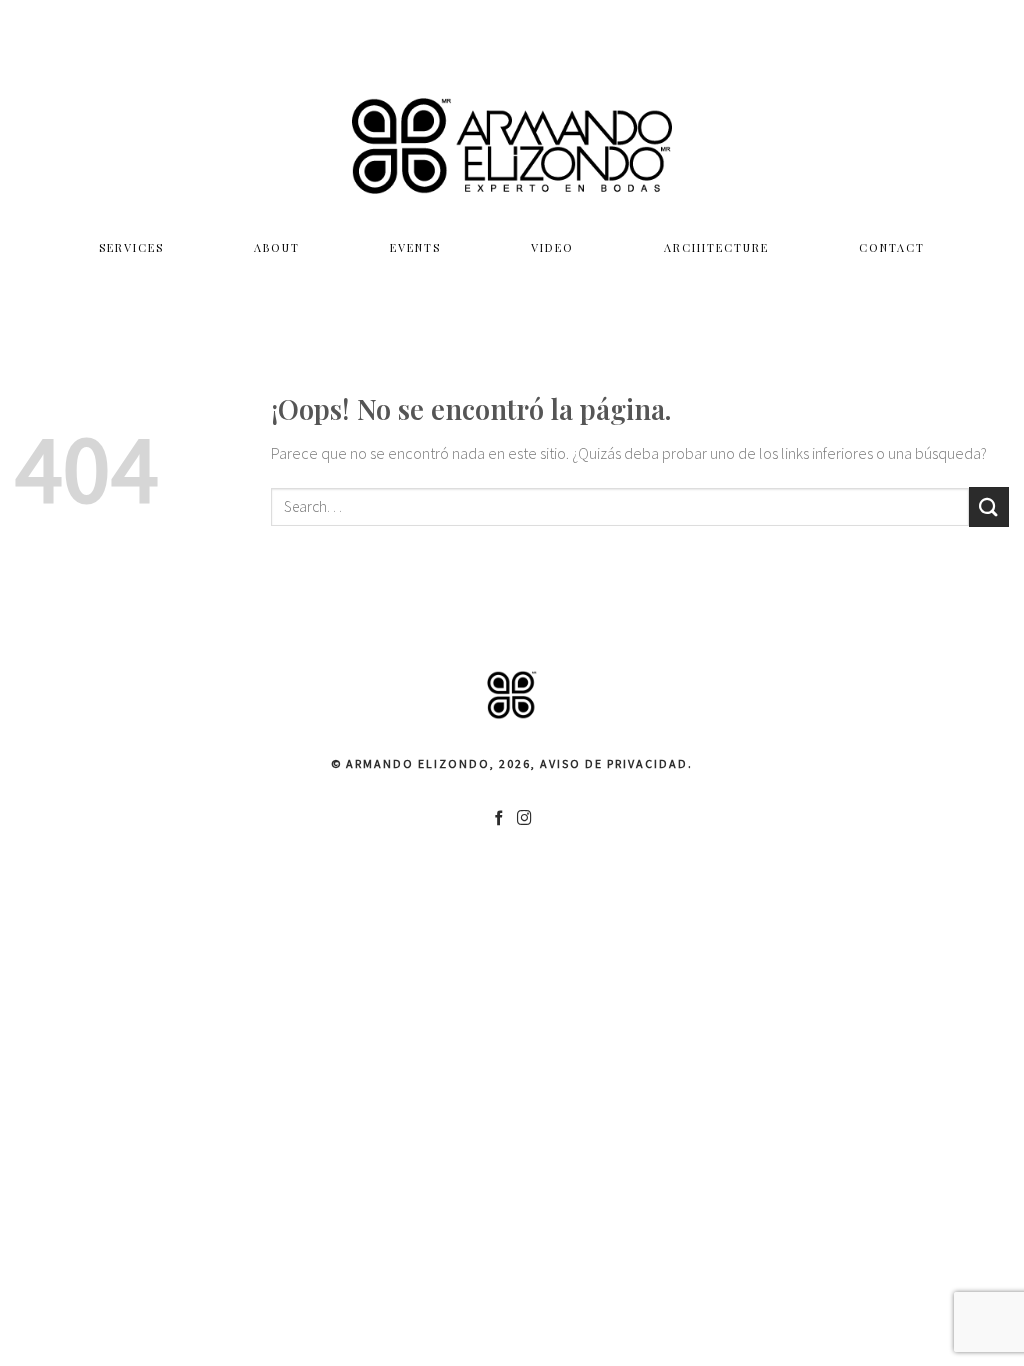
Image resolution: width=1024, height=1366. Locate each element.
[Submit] (989, 506)
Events (415, 247)
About (277, 247)
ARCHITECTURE (716, 247)
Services (131, 247)
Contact (892, 247)
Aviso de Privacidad (614, 763)
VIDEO (552, 247)
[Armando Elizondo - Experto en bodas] (512, 145)
